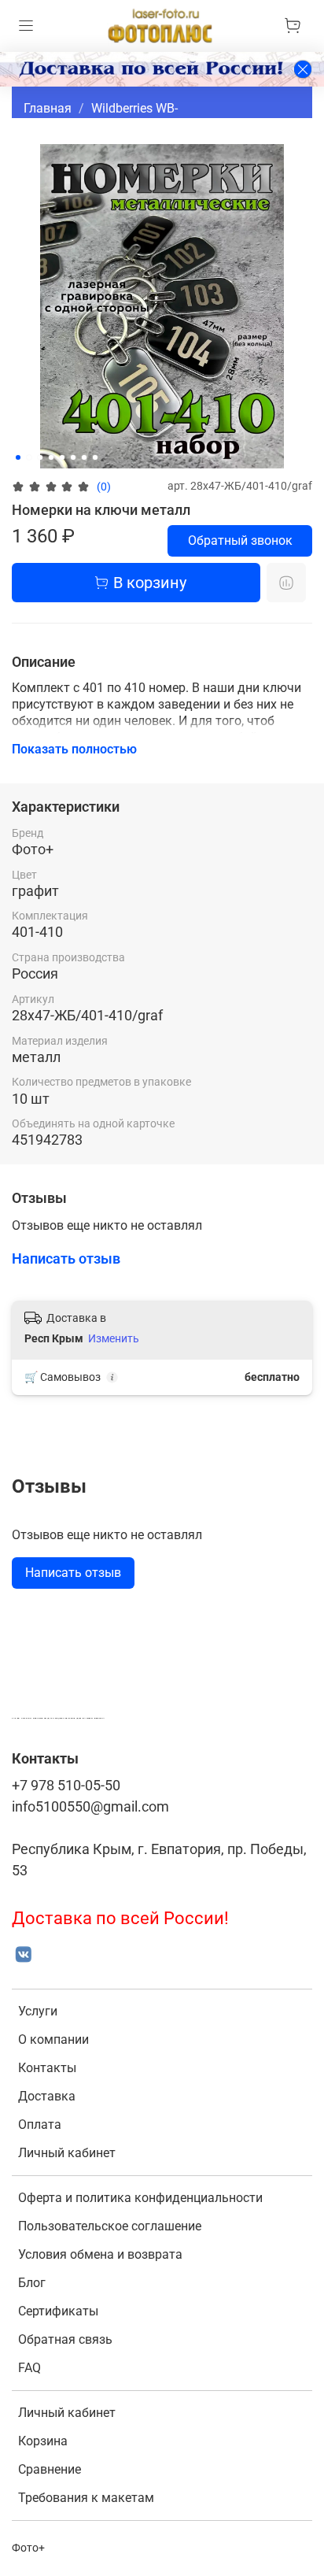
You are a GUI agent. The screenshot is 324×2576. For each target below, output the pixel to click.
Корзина (43, 2441)
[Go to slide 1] (18, 457)
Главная (48, 108)
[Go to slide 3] (40, 457)
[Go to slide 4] (51, 457)
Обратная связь (65, 2339)
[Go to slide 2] (29, 457)
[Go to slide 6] (73, 457)
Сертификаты (58, 2311)
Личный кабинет (67, 2153)
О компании (53, 2039)
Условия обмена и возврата (100, 2254)
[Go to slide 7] (84, 457)
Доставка (47, 2096)
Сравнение (50, 2469)
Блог (32, 2283)
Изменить (114, 1338)
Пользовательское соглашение (110, 2226)
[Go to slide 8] (95, 457)
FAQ (29, 2368)
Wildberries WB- (134, 108)
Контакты (47, 2068)
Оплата (40, 2124)
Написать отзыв (73, 1573)
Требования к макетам (86, 2498)
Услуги (38, 2011)
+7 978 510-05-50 (66, 1786)
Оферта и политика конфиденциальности (140, 2198)
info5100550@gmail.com (90, 1807)
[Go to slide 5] (62, 457)
